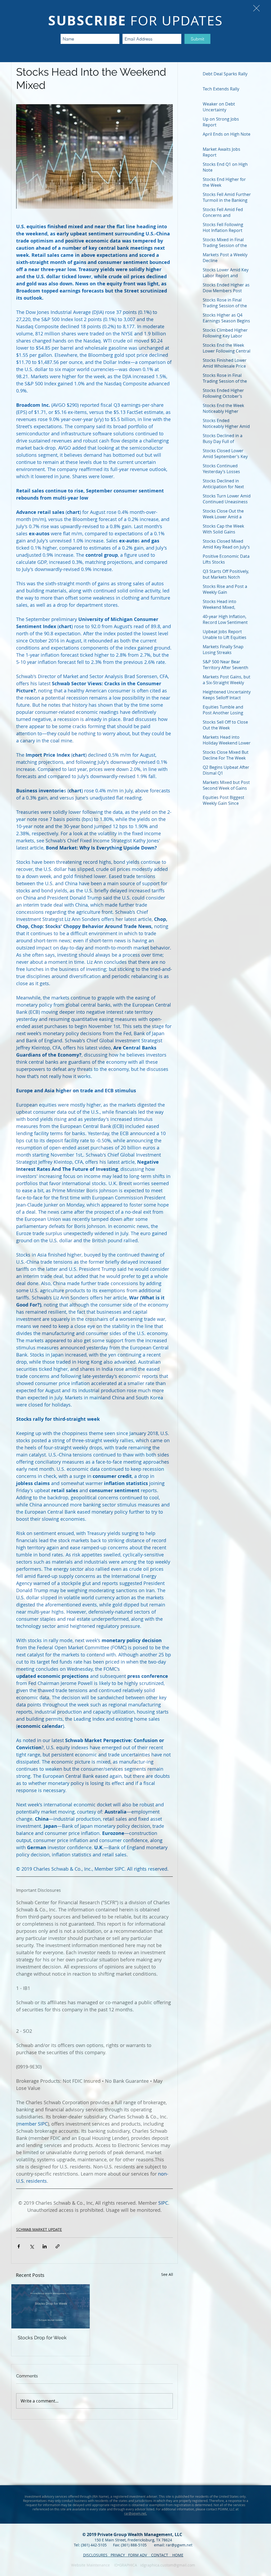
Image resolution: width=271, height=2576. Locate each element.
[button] (256, 8)
